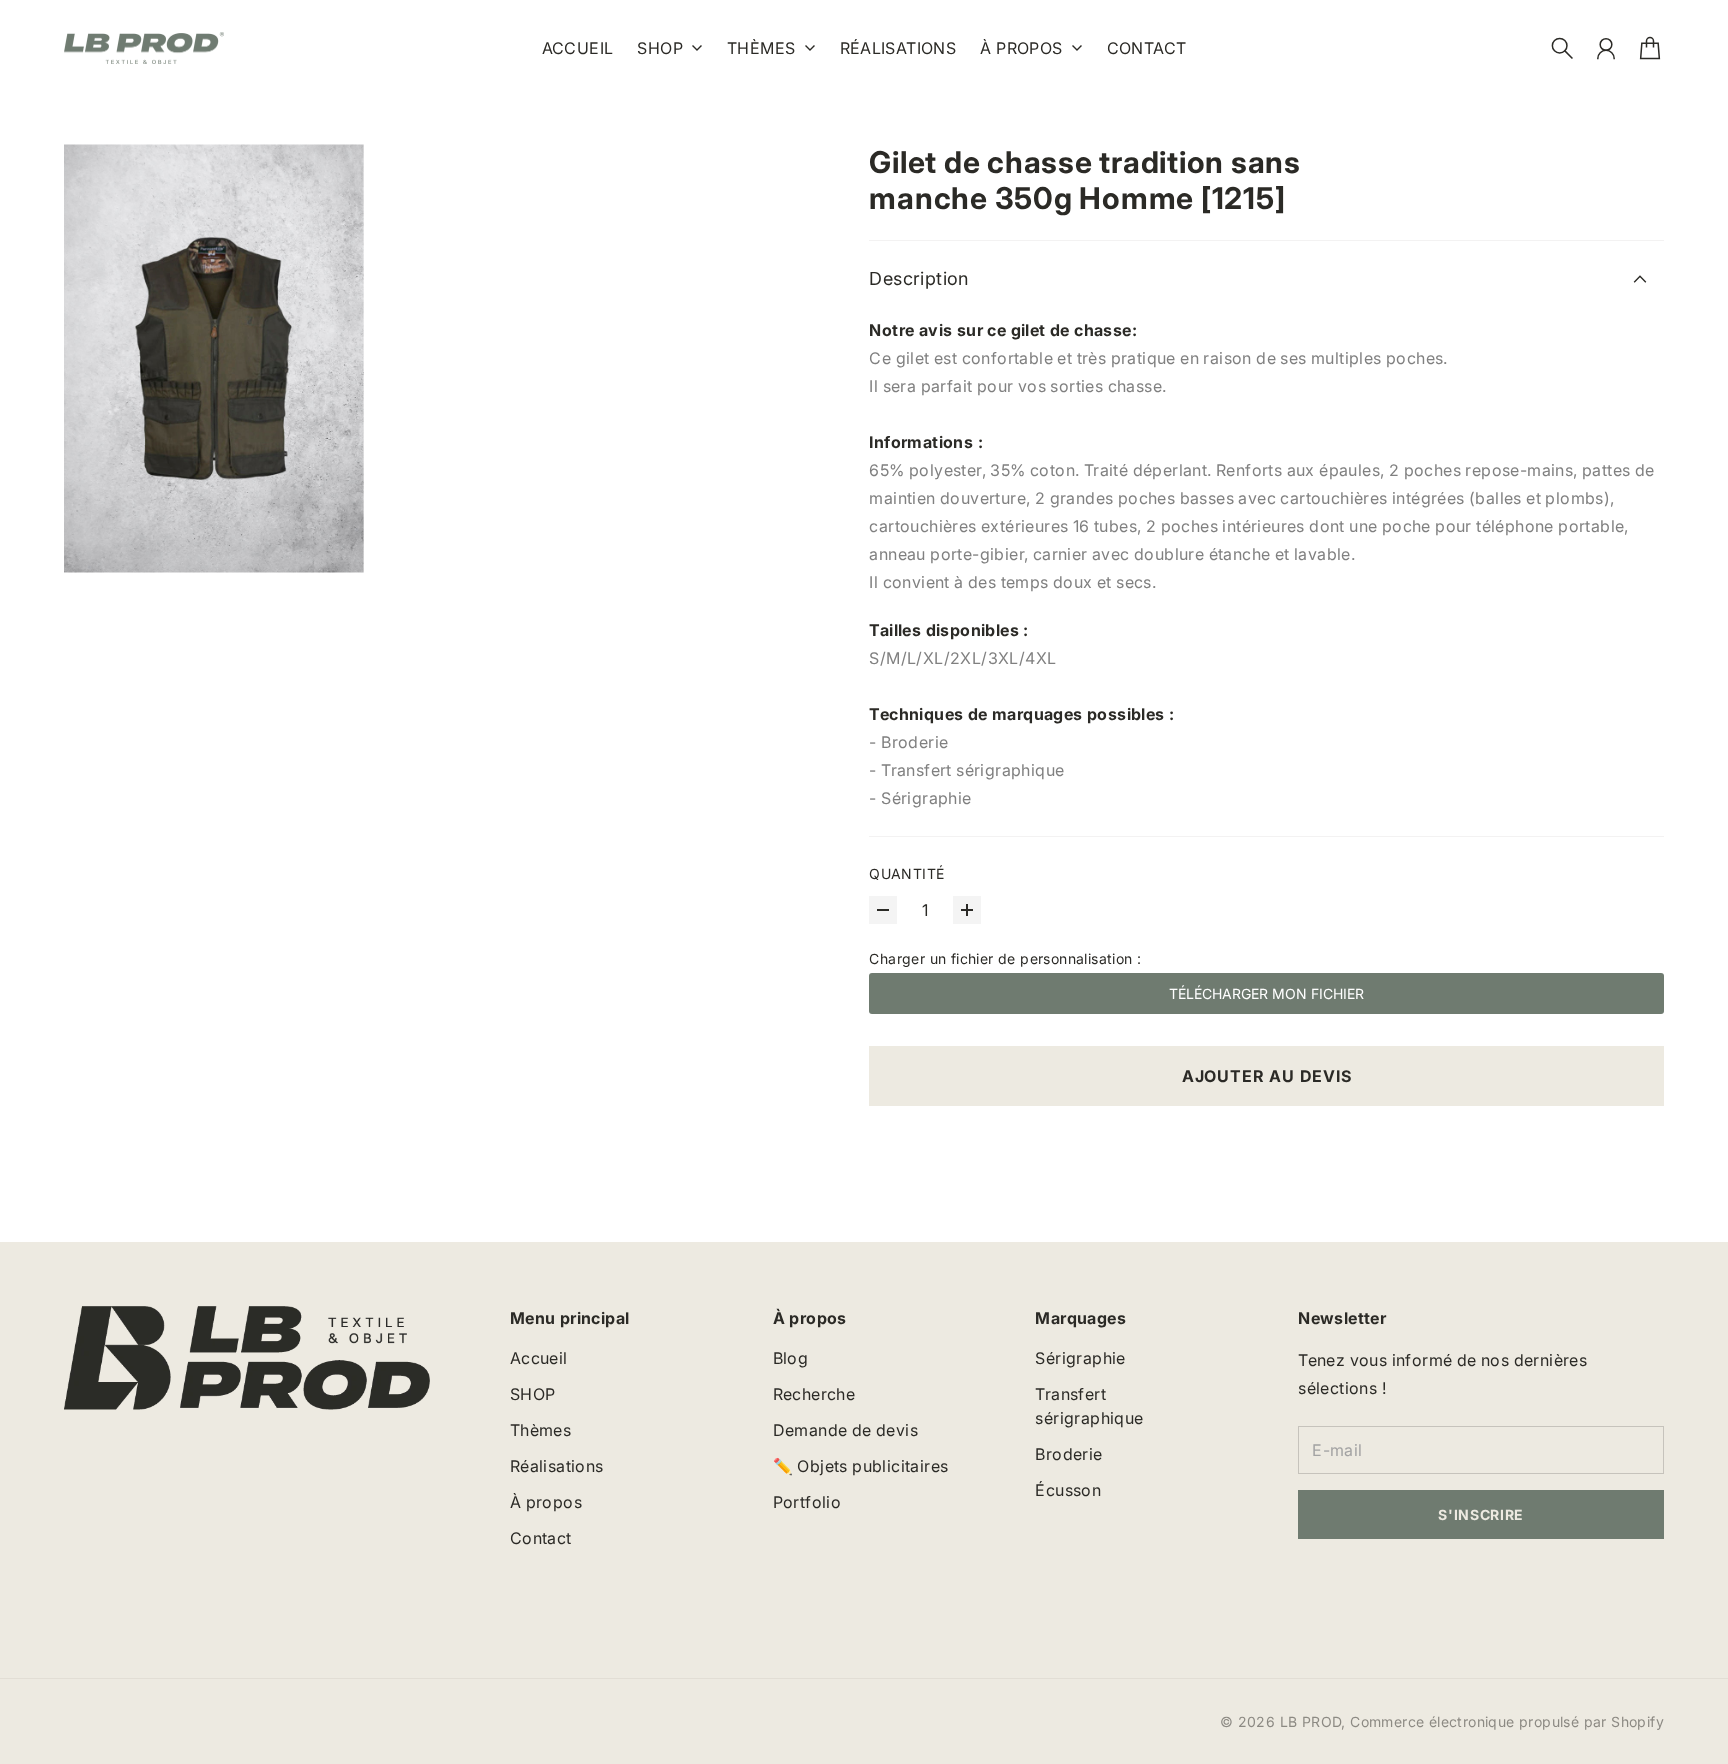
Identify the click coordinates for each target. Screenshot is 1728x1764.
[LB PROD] (144, 48)
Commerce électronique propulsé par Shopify (1507, 1721)
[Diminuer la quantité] (883, 910)
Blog (791, 1358)
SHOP (660, 49)
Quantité (906, 873)
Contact (541, 1538)
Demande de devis (845, 1430)
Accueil (539, 1358)
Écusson (1068, 1490)
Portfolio (807, 1502)
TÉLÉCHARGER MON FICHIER (1266, 993)
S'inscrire (1481, 1514)
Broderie (1068, 1454)
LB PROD (1311, 1721)
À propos (1021, 49)
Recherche (814, 1394)
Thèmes (761, 49)
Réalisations (557, 1466)
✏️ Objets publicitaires (861, 1466)
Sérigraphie (1080, 1358)
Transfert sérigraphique (1089, 1406)
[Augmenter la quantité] (967, 910)
